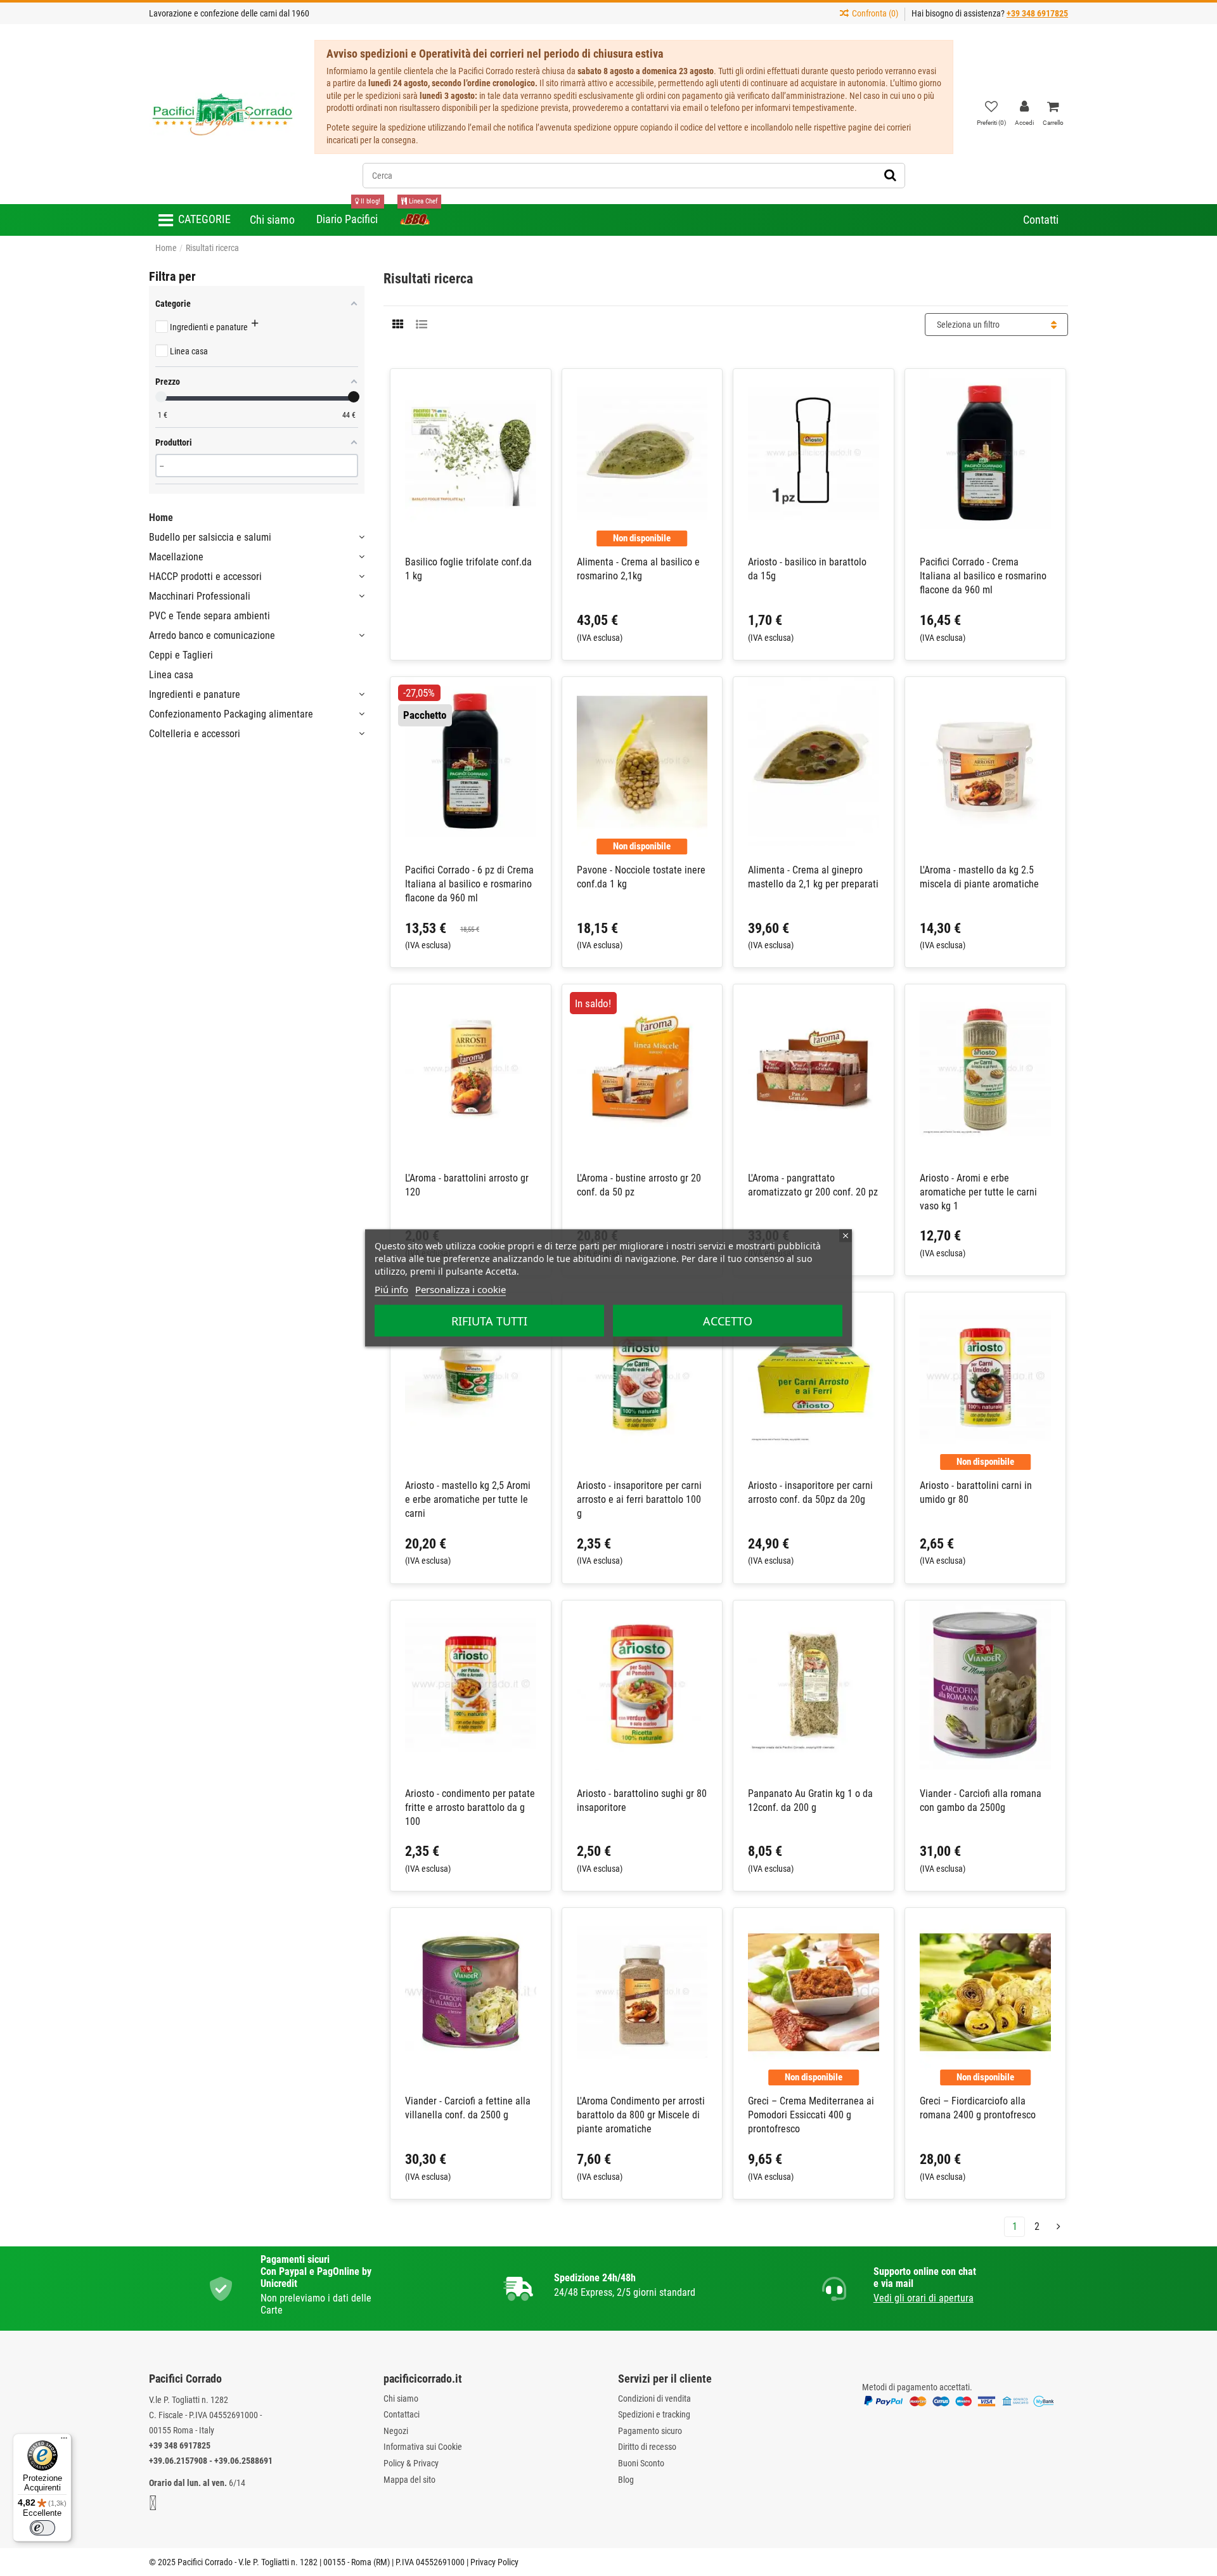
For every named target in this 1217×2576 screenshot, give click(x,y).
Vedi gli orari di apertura (924, 2298)
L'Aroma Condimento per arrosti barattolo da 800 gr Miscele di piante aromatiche (641, 2115)
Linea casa (171, 675)
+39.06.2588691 (243, 2461)
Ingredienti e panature (195, 694)
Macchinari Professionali (200, 596)
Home (161, 518)
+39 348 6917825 (180, 2445)
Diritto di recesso (647, 2447)
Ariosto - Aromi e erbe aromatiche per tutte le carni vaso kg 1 (978, 1192)
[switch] (42, 2528)
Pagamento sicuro (650, 2431)
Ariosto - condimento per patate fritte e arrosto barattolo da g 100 (470, 1807)
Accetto (728, 1321)
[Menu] (64, 2441)
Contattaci (402, 2414)
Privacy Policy (494, 2562)
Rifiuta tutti (489, 1321)
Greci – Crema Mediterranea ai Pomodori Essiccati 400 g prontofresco (811, 2115)
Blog (626, 2480)
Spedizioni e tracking (654, 2414)
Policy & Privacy (411, 2463)
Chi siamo (401, 2399)
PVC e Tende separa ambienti (209, 616)
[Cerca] (890, 176)
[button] (195, 220)
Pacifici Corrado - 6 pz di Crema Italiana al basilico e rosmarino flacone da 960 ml (469, 884)
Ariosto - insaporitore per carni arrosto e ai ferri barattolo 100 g (639, 1499)
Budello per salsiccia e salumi (210, 537)
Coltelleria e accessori (195, 734)
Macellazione (176, 557)
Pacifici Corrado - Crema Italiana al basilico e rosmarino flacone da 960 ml (983, 576)
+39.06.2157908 (178, 2461)
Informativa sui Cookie (423, 2447)
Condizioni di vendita (654, 2399)
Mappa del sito (409, 2480)
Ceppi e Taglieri (181, 655)
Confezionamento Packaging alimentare (231, 714)
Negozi (396, 2431)
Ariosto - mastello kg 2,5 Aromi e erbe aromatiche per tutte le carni (468, 1499)
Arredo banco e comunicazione (212, 635)
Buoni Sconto (641, 2463)
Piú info (391, 1289)
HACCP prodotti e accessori (205, 576)
